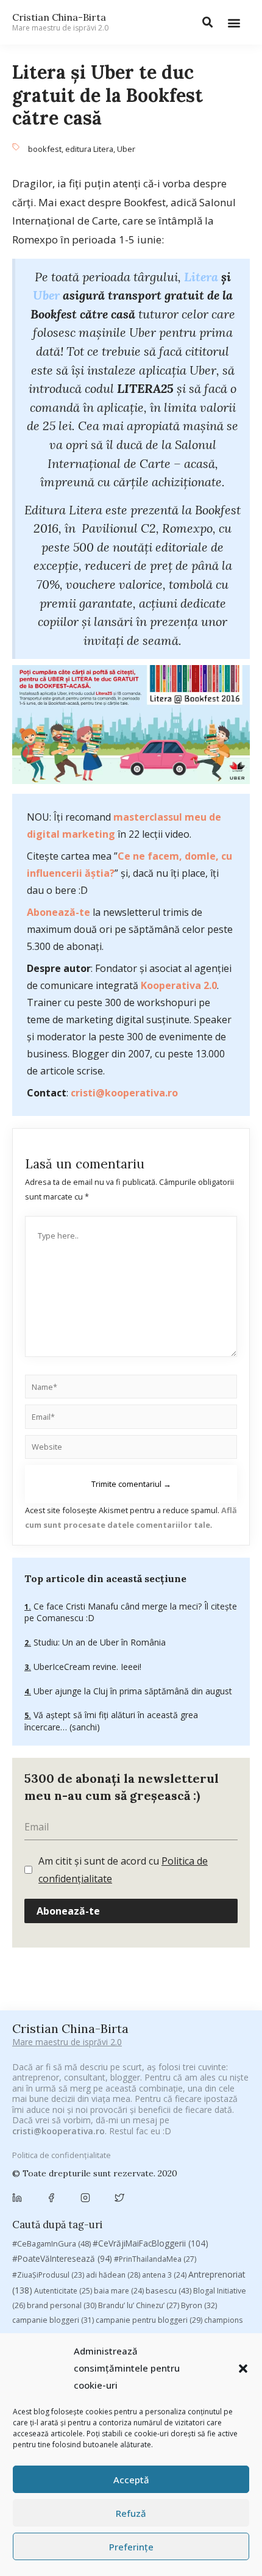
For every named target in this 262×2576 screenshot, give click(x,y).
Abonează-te (58, 912)
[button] (243, 2369)
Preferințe (131, 2547)
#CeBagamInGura (51, 2243)
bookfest (45, 149)
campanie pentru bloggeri (149, 2320)
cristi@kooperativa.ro (124, 1093)
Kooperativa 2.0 (179, 985)
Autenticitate (63, 2291)
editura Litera (89, 149)
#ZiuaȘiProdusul (48, 2275)
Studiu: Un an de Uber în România (98, 1642)
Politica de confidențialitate (62, 2155)
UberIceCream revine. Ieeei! (86, 1667)
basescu (168, 2290)
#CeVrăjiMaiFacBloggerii (150, 2243)
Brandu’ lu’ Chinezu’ (139, 2305)
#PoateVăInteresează (62, 2259)
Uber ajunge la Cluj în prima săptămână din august (132, 1691)
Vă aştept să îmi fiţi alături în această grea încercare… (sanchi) (111, 1721)
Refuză (131, 2513)
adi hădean (113, 2275)
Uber (126, 149)
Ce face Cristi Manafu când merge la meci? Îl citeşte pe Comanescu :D (131, 1612)
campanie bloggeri (53, 2320)
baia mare (119, 2291)
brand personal (62, 2305)
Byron (199, 2305)
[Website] (131, 1449)
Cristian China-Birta (60, 22)
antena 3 (164, 2275)
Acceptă (131, 2480)
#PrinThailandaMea (155, 2259)
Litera (201, 277)
